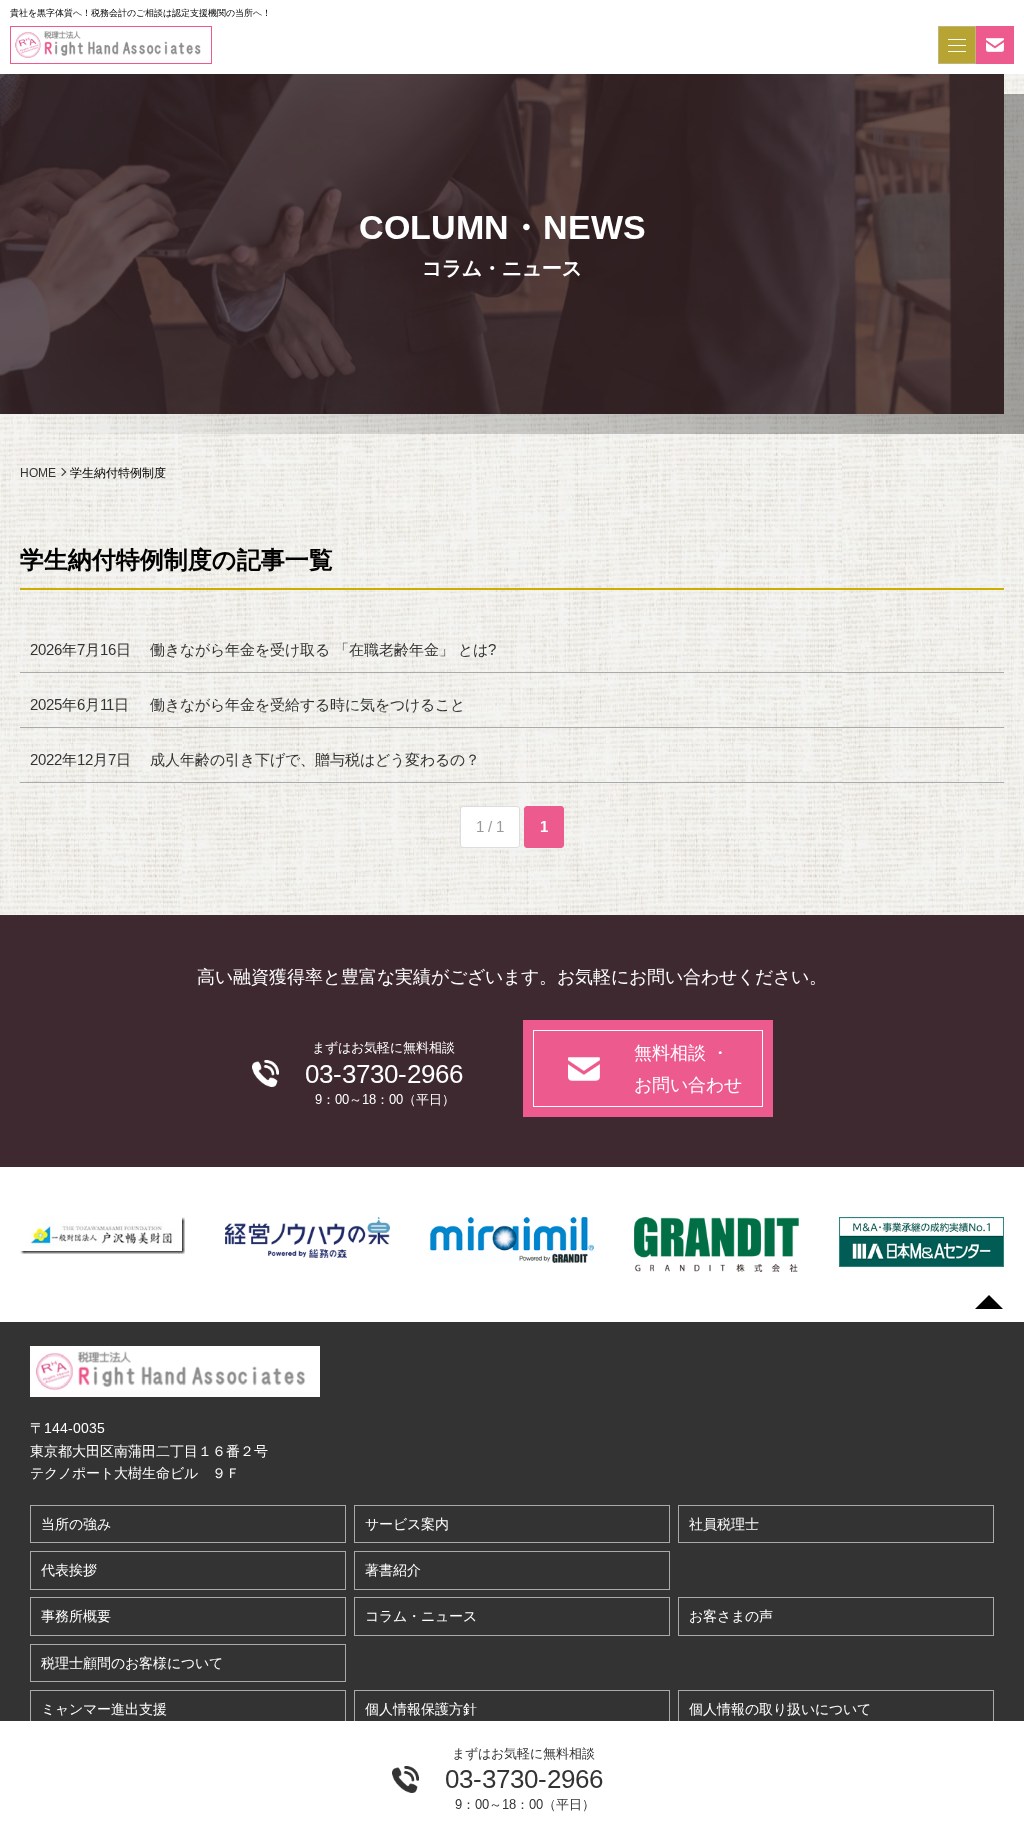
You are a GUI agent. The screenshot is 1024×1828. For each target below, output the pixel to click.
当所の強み (76, 1524)
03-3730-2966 (524, 1779)
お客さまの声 (731, 1616)
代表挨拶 (69, 1570)
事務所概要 (76, 1616)
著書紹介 (393, 1570)
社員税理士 (724, 1524)
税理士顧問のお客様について (132, 1663)
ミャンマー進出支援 (104, 1709)
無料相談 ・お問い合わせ (688, 1069)
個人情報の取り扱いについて (780, 1709)
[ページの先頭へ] (989, 1302)
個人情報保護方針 (421, 1709)
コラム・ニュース (421, 1616)
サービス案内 (407, 1524)
